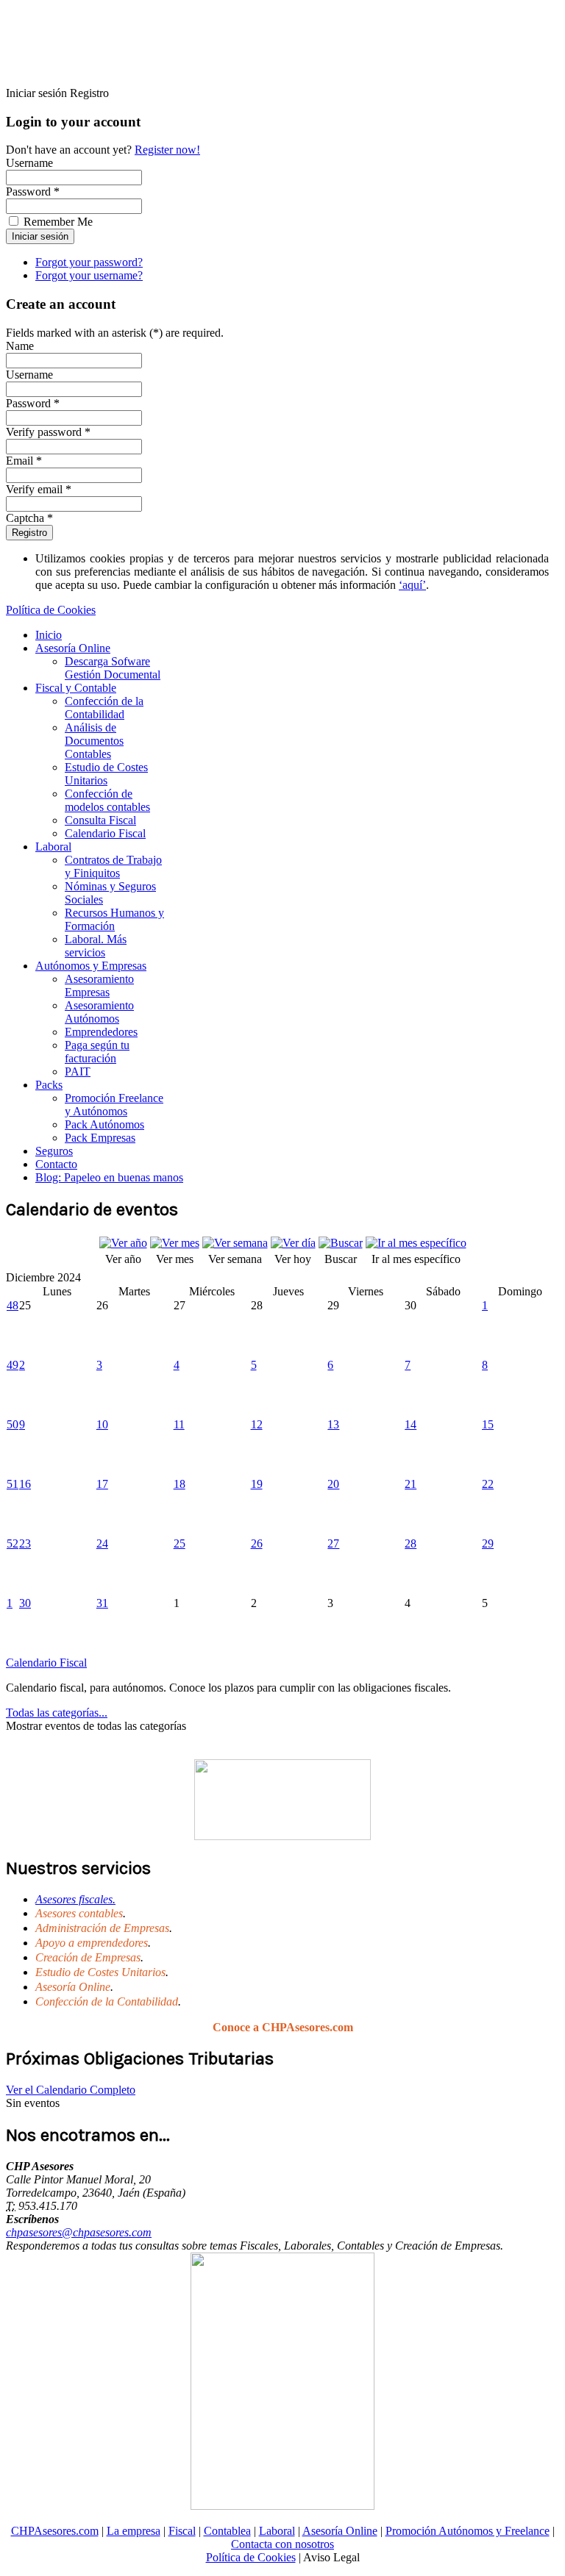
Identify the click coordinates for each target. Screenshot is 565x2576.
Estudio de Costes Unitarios (106, 774)
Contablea (227, 2531)
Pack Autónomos (104, 1124)
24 (102, 1543)
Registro (29, 533)
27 (333, 1543)
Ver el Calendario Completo (71, 2090)
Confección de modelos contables (107, 800)
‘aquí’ (412, 585)
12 (257, 1424)
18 (180, 1484)
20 (333, 1484)
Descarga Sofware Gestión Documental (113, 668)
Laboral (53, 847)
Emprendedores (101, 1032)
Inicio (49, 635)
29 (488, 1543)
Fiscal (182, 2531)
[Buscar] (341, 1243)
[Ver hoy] (293, 1243)
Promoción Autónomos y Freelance (468, 2531)
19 (257, 1484)
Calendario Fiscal (105, 833)
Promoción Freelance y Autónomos (114, 1105)
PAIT (78, 1071)
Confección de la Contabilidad (104, 708)
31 (102, 1603)
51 (13, 1484)
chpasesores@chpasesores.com (79, 2232)
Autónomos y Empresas (91, 966)
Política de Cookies (51, 610)
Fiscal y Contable (76, 688)
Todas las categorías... (57, 1713)
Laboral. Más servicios (96, 946)
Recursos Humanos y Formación (114, 919)
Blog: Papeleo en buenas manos (109, 1177)
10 (102, 1424)
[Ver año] (123, 1243)
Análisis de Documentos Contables (94, 741)
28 (411, 1543)
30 (25, 1603)
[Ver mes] (175, 1243)
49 (13, 1365)
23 (25, 1543)
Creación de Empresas (88, 1957)
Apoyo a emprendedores (92, 1943)
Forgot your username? (89, 275)
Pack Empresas (100, 1138)
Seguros (54, 1151)
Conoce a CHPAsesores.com (283, 2027)
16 (25, 1484)
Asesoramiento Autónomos (99, 1012)
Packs (49, 1085)
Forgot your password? (89, 262)
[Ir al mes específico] (416, 1243)
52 (13, 1543)
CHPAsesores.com (55, 2531)
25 (180, 1543)
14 (411, 1424)
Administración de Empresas (102, 1928)
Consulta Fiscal (100, 820)
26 (257, 1543)
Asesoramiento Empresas (99, 985)
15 (488, 1424)
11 (179, 1424)
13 (333, 1424)
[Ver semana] (235, 1243)
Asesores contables (79, 1913)
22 (488, 1484)
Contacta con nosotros (282, 2544)
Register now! (167, 150)
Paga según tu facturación (97, 1052)
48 (13, 1305)
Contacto (56, 1164)
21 (411, 1484)
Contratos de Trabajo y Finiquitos (113, 866)
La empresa (134, 2531)
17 (102, 1484)
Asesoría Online (73, 648)
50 (13, 1424)
